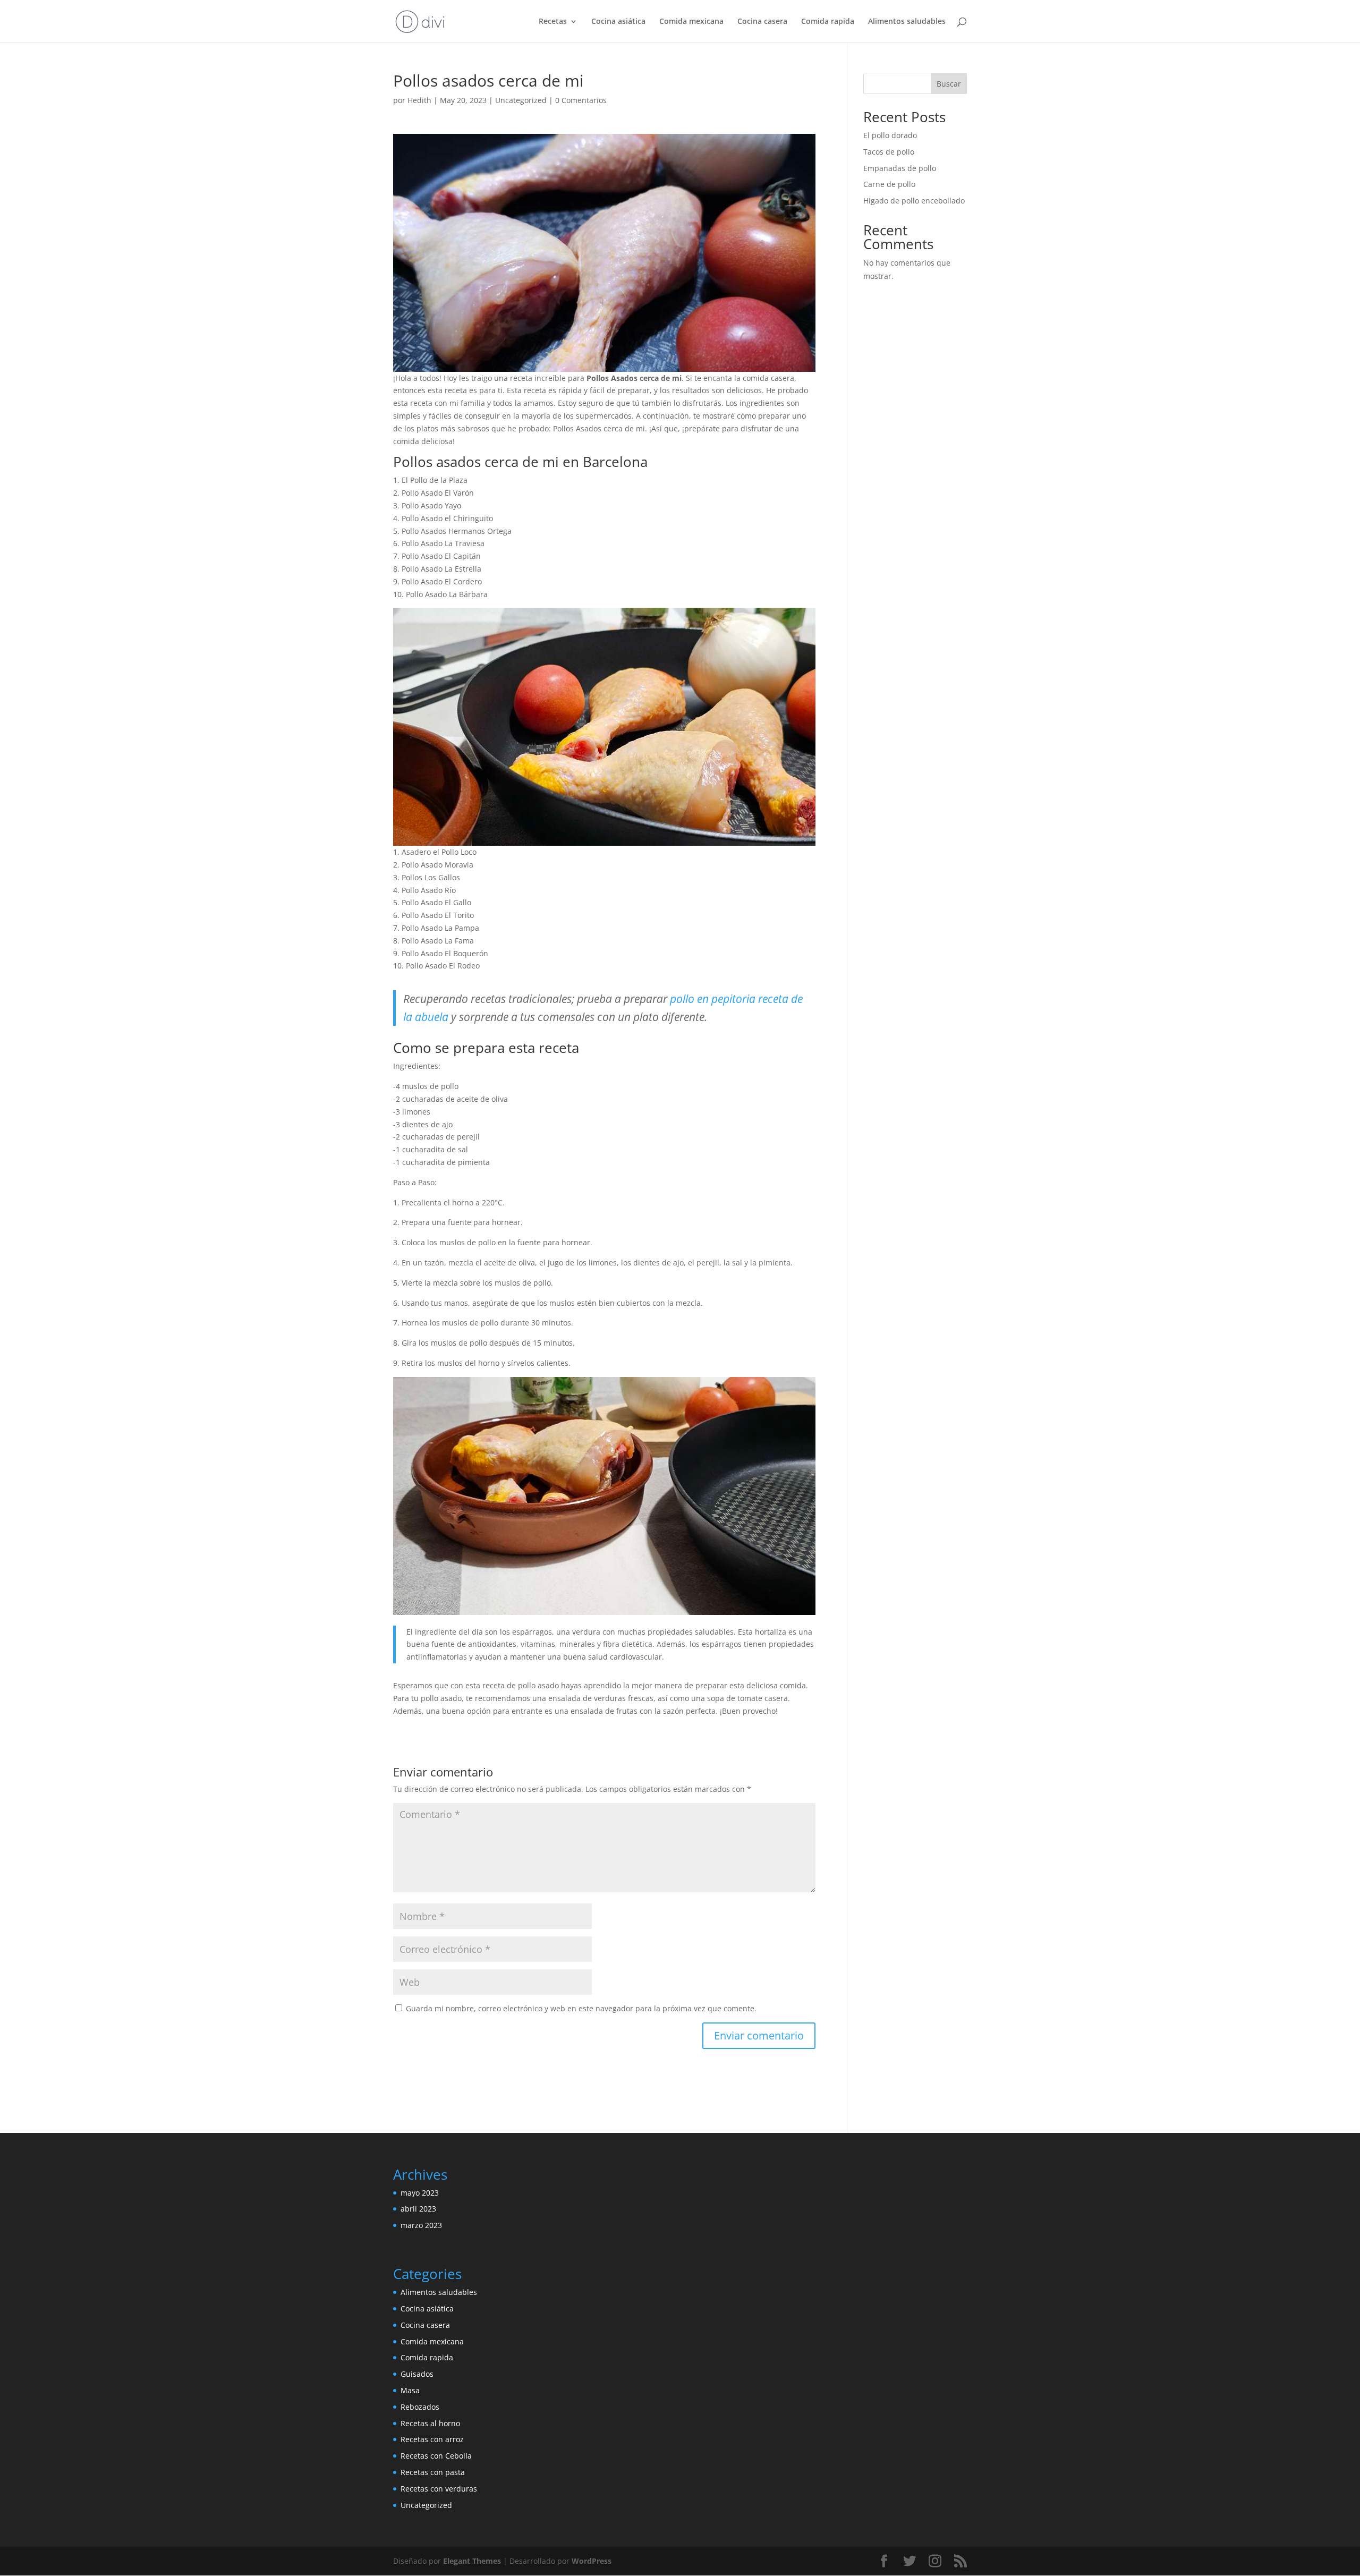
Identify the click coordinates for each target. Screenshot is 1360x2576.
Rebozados (420, 2407)
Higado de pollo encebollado (914, 201)
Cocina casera (762, 22)
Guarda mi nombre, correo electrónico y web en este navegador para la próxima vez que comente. (581, 2008)
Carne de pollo (889, 184)
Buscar (949, 84)
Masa (410, 2390)
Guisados (417, 2374)
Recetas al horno (430, 2423)
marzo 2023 (421, 2225)
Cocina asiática (618, 22)
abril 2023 (418, 2209)
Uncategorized (521, 100)
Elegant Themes (472, 2561)
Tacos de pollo (889, 152)
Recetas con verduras (439, 2489)
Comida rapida (828, 22)
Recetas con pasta (433, 2472)
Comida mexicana (691, 22)
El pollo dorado (890, 135)
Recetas (553, 22)
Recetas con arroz (432, 2439)
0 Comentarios (581, 100)
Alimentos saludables (907, 22)
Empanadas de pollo (900, 168)
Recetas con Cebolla (436, 2456)
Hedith (419, 100)
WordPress (592, 2561)
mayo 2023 (420, 2193)
